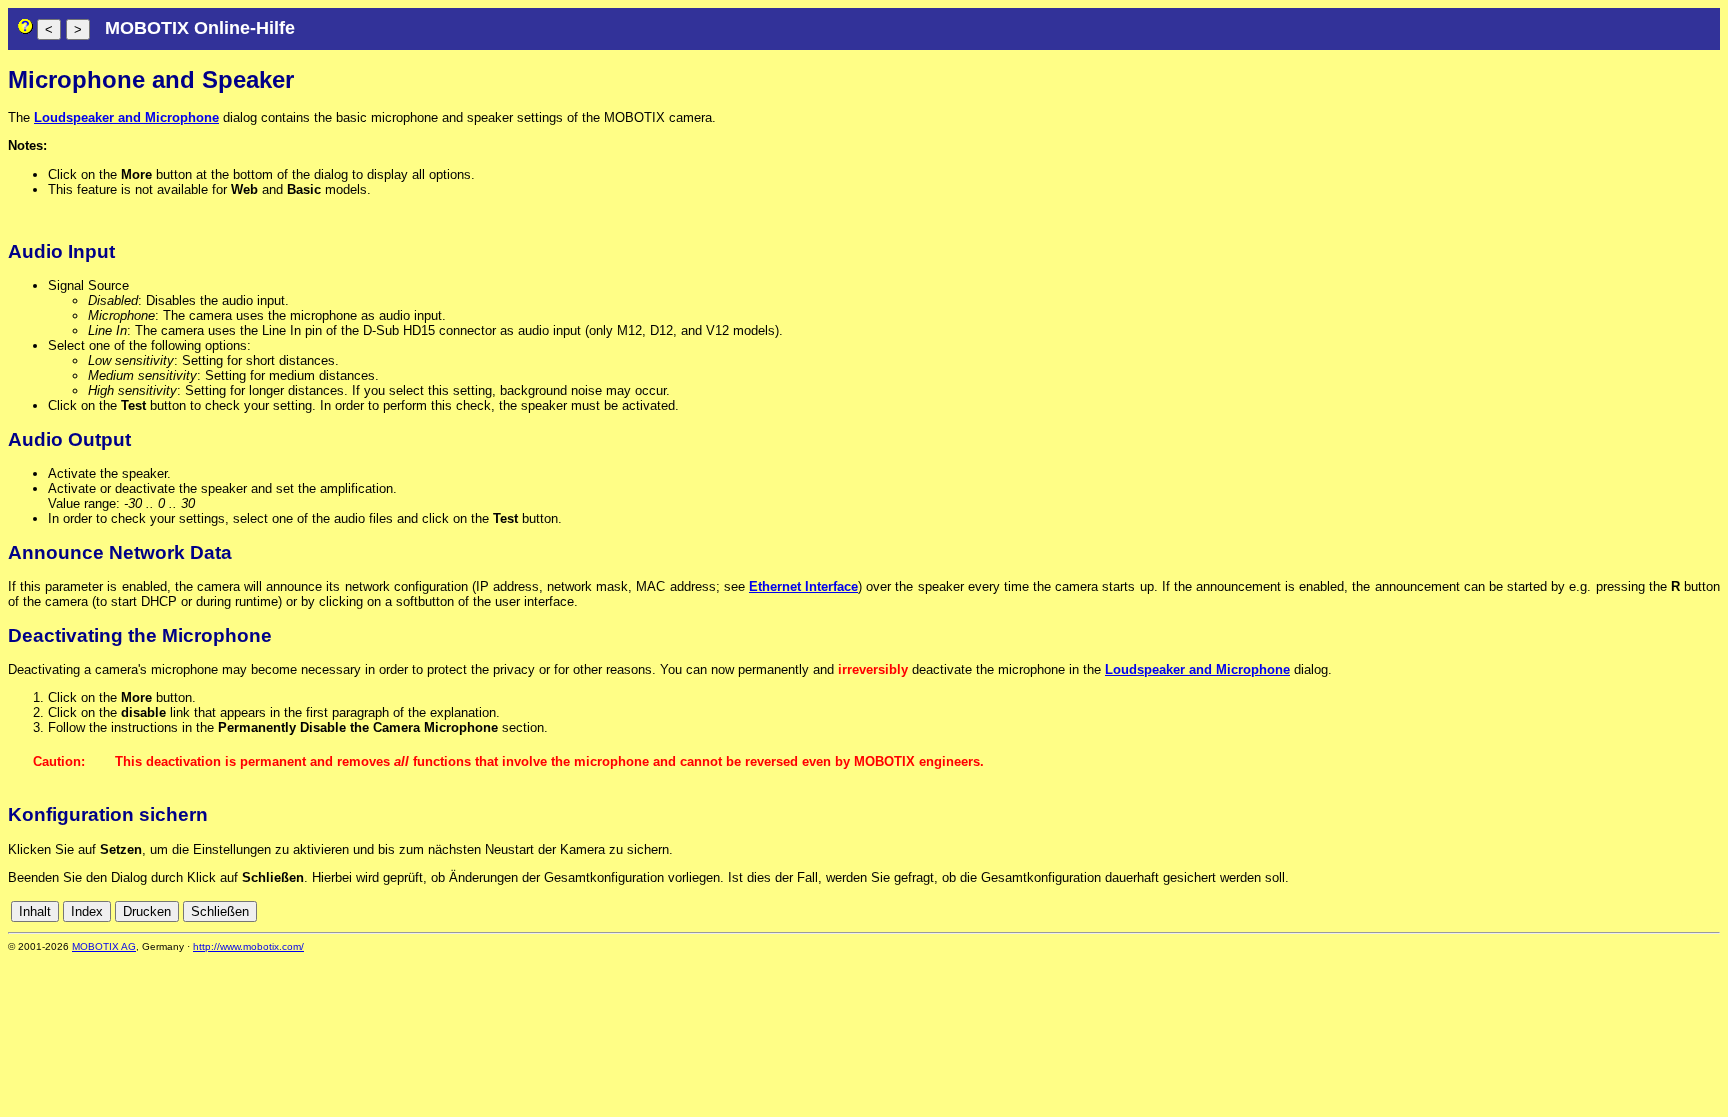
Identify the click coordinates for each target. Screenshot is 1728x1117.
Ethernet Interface (803, 586)
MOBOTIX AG (104, 946)
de (1688, 911)
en (1710, 911)
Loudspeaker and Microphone (126, 117)
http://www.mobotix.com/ (248, 946)
